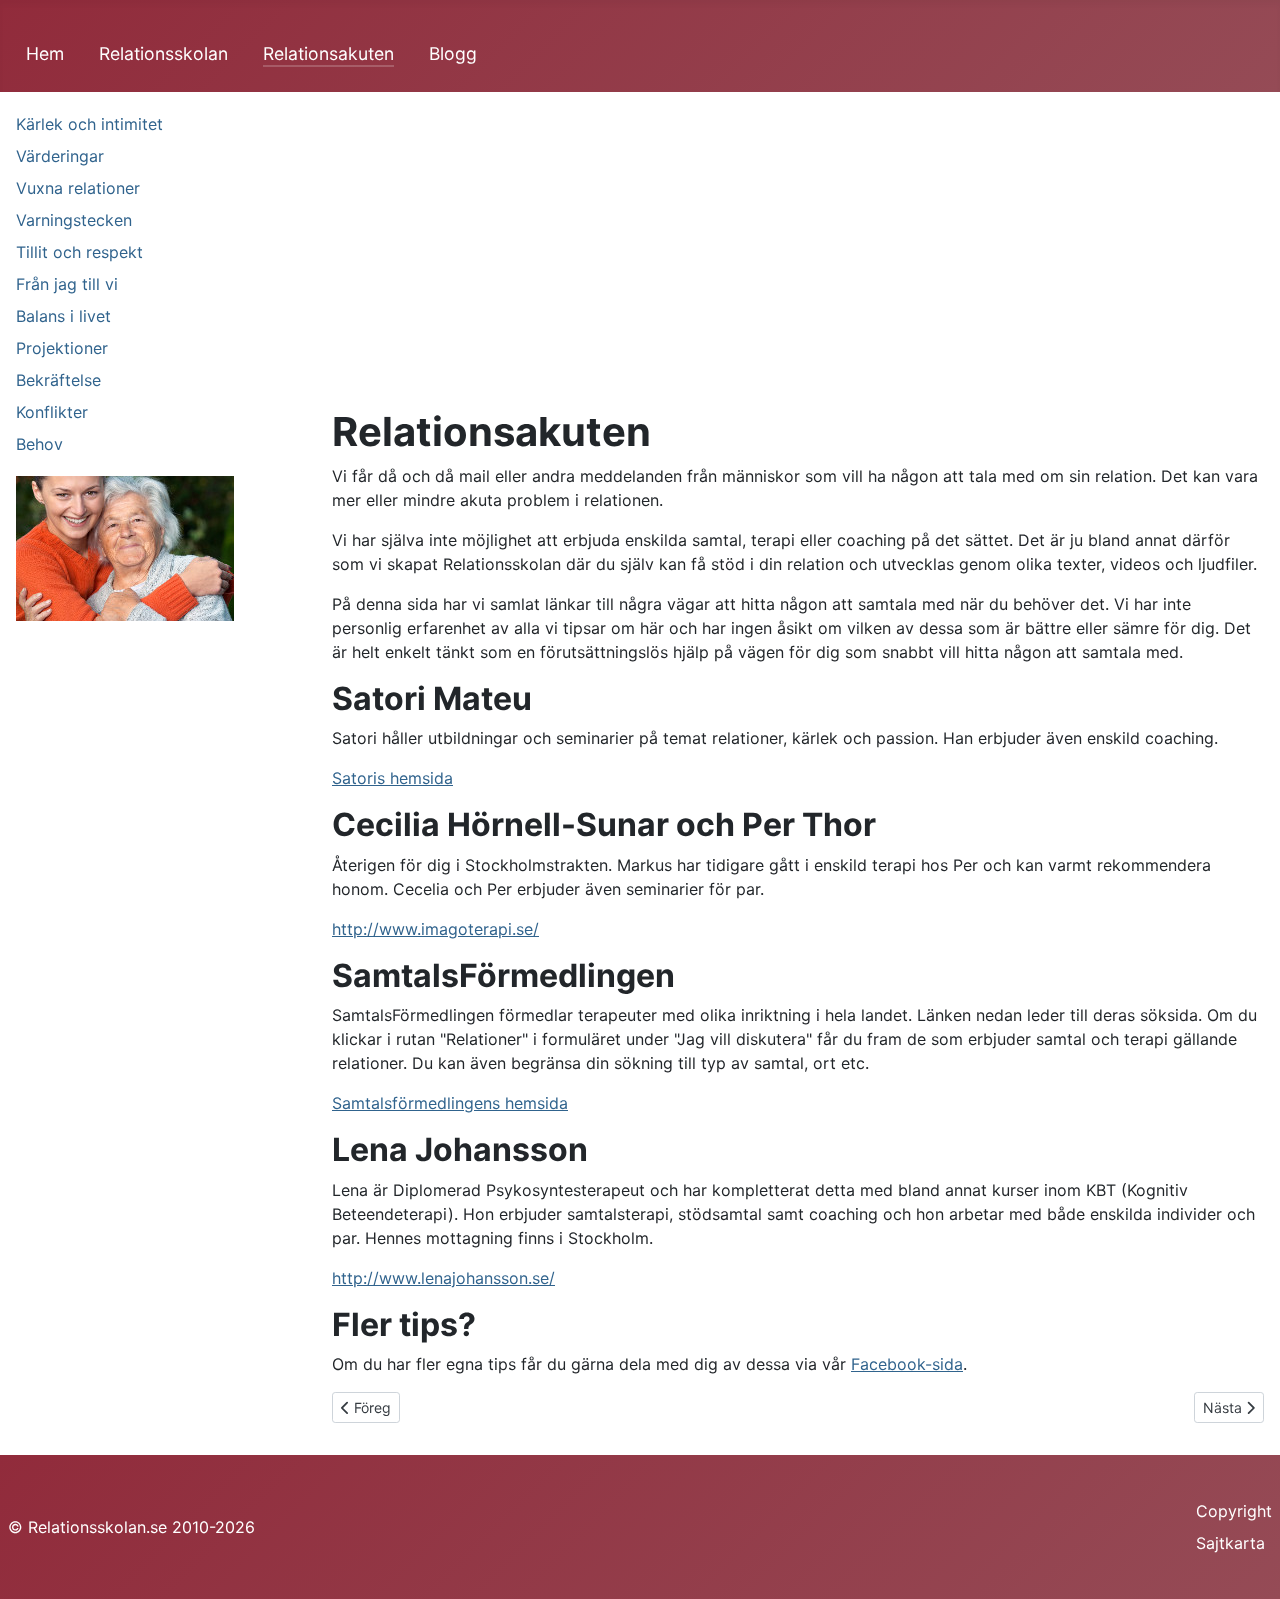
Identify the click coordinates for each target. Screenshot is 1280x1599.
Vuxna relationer (78, 188)
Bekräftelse (58, 380)
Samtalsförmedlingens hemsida (450, 1103)
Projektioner (62, 348)
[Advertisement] (798, 258)
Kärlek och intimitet (89, 124)
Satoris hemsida (392, 778)
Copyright (1234, 1511)
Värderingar (60, 156)
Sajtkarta (1230, 1543)
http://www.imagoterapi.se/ (435, 929)
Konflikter (52, 412)
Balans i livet (63, 316)
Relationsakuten (328, 53)
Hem (45, 53)
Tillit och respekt (79, 252)
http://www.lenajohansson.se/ (443, 1278)
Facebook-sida (907, 1364)
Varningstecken (74, 220)
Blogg (453, 53)
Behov (39, 444)
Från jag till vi (67, 284)
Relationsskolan (163, 53)
